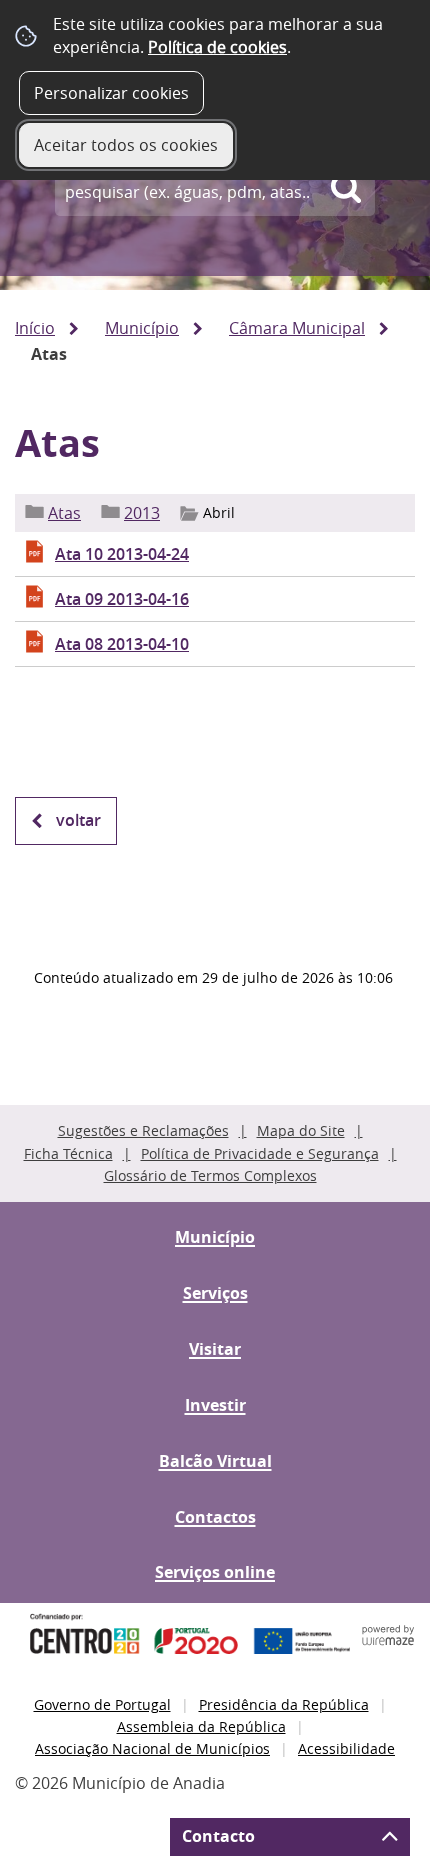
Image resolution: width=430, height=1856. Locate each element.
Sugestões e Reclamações (143, 1130)
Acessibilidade (346, 1748)
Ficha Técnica (68, 1153)
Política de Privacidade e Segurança (260, 1153)
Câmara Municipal (297, 328)
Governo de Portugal (102, 1704)
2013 (142, 513)
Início (35, 328)
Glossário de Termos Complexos (210, 1175)
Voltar (78, 820)
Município (142, 328)
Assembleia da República (201, 1726)
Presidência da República (284, 1704)
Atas (64, 513)
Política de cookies (217, 47)
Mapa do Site (301, 1130)
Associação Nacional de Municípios (152, 1748)
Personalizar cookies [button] (111, 93)
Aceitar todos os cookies (126, 145)
